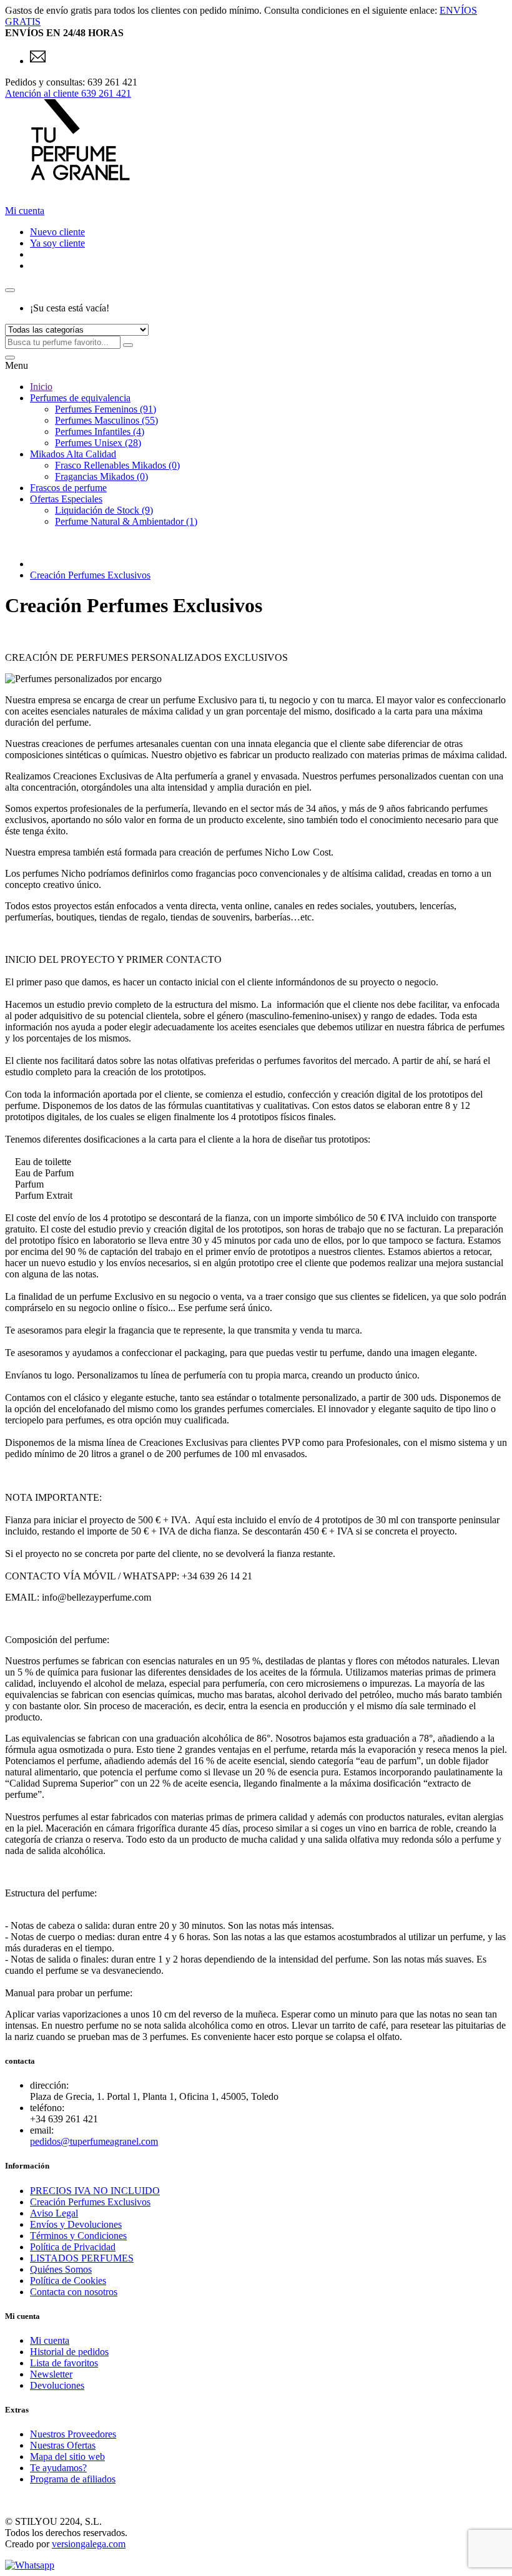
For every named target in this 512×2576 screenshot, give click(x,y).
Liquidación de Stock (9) (104, 510)
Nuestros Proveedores (73, 2434)
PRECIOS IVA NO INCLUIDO (95, 2191)
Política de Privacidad (73, 2247)
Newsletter (51, 2374)
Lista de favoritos (64, 2363)
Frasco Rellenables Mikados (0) (117, 465)
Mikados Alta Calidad (73, 454)
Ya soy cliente (57, 243)
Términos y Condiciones (78, 2236)
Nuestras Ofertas (63, 2445)
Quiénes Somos (61, 2269)
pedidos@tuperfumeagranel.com (94, 2141)
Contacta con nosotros (74, 2292)
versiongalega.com (89, 2544)
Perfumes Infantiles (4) (100, 432)
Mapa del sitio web (67, 2456)
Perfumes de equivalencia (80, 398)
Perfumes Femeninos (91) (106, 409)
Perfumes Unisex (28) (98, 443)
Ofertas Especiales (66, 499)
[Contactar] (38, 61)
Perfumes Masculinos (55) (106, 420)
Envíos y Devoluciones (76, 2224)
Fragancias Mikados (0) (101, 476)
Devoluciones (57, 2385)
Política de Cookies (68, 2281)
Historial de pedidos (69, 2352)
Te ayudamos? (58, 2468)
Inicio (41, 387)
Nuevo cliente (57, 232)
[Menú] (10, 358)
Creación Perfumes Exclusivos (90, 575)
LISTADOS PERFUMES (82, 2258)
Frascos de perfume (68, 488)
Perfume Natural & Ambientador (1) (126, 521)
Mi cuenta (50, 2340)
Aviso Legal (54, 2213)
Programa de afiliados (73, 2479)
